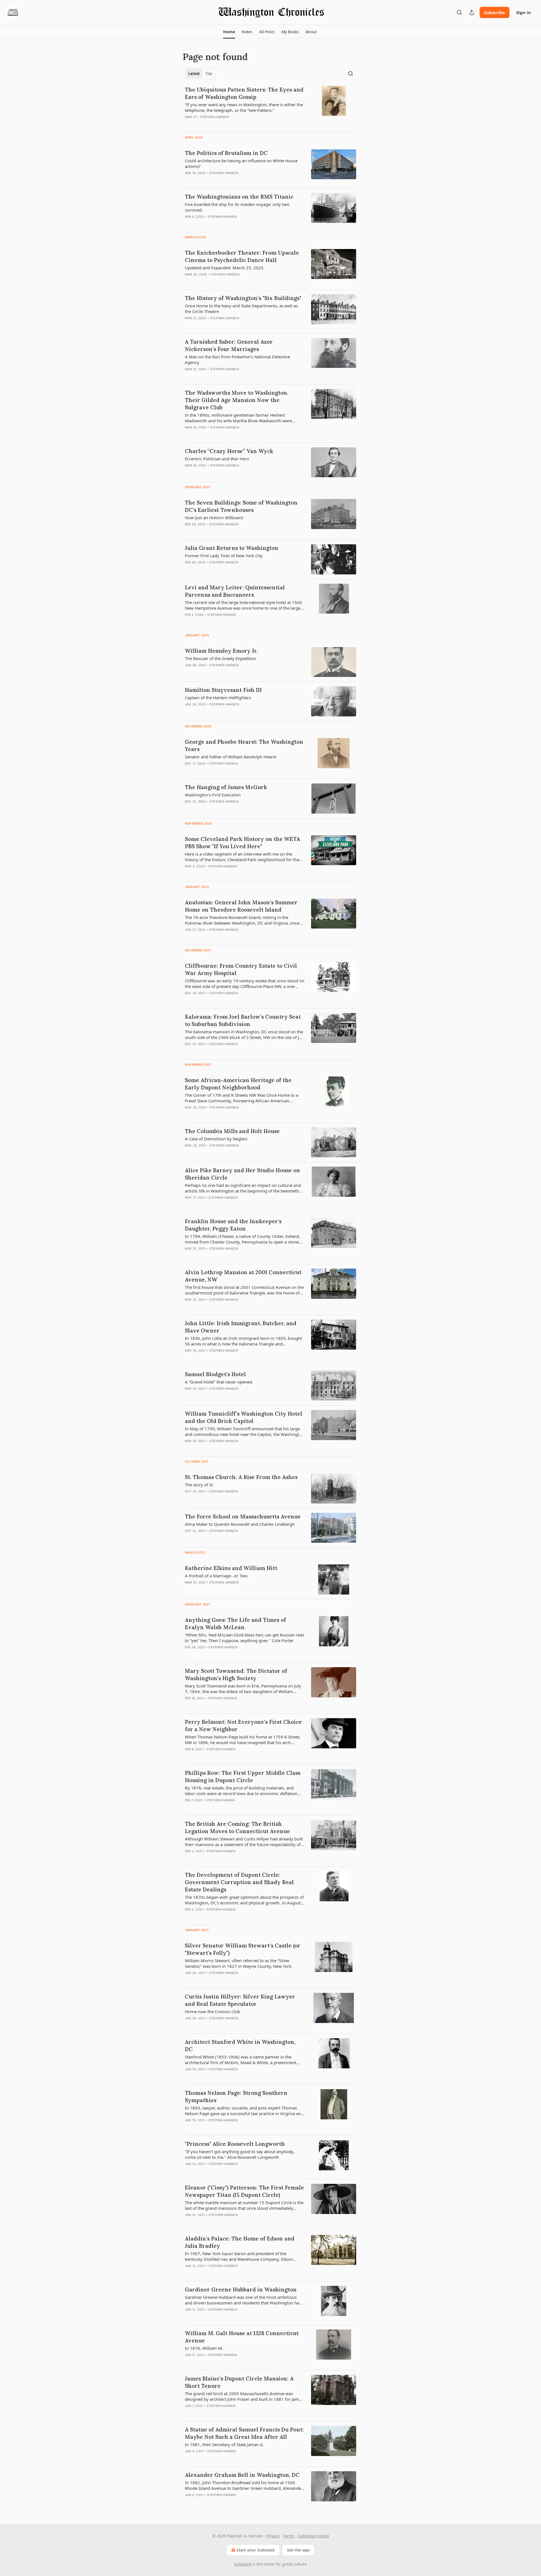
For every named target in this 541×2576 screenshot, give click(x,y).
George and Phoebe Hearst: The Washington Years (244, 745)
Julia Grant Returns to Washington (232, 548)
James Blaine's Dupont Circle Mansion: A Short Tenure (239, 2382)
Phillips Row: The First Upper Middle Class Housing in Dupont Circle (243, 1776)
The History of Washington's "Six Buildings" (243, 298)
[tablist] (200, 74)
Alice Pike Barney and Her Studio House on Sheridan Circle (242, 1174)
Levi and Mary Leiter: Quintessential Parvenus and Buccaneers (235, 591)
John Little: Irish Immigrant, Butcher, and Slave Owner (241, 1327)
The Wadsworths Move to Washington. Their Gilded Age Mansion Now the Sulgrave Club (237, 400)
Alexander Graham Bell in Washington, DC (242, 2475)
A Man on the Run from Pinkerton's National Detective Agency (237, 359)
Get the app (298, 2550)
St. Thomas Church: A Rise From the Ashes (241, 1477)
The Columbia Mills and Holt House (232, 1131)
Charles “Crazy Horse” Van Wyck (229, 451)
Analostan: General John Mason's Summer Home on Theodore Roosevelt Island (241, 906)
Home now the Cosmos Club (212, 2011)
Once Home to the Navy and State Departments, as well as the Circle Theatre (241, 308)
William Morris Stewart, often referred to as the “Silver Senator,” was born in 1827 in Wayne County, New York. (239, 1963)
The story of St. (199, 1485)
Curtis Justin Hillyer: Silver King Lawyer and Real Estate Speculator (240, 2000)
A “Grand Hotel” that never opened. (219, 1382)
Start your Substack (256, 2550)
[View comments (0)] (228, 124)
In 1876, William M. (204, 2348)
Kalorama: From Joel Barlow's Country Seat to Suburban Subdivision (243, 1020)
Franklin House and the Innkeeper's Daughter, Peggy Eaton (233, 1225)
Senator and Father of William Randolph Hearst (230, 757)
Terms (289, 2536)
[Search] (459, 12)
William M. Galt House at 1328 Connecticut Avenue (242, 2337)
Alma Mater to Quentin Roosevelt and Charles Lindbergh (240, 1524)
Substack (243, 2564)
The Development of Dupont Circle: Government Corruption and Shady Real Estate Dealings (239, 1882)
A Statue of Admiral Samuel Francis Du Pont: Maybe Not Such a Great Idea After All (244, 2433)
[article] (270, 107)
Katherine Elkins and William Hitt (231, 1568)
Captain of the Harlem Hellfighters (218, 698)
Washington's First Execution (213, 795)
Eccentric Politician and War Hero (217, 459)
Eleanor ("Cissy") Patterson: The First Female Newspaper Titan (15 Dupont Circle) (244, 2191)
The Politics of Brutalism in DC (226, 153)
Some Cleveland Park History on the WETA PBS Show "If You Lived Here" (242, 843)
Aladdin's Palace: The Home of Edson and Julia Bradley (240, 2242)
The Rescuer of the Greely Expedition (220, 658)
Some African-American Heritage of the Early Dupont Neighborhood (238, 1084)
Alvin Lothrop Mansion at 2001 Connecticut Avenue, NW (243, 1276)
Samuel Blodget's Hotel (215, 1374)
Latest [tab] (194, 74)
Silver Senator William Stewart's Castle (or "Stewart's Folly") (243, 1949)
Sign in (524, 12)
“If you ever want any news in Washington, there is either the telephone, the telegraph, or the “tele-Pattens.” (244, 107)
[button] (229, 32)
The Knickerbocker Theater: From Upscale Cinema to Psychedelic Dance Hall (242, 256)
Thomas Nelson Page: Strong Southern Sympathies (236, 2097)
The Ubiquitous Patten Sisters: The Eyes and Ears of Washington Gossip (244, 93)
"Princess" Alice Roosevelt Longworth (235, 2144)
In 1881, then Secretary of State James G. (224, 2444)
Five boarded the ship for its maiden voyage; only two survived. (237, 207)
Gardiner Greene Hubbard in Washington (241, 2289)
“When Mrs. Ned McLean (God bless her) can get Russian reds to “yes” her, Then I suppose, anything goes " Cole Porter (245, 1638)
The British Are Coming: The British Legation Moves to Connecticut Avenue (237, 1827)
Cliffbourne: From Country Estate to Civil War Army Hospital (241, 969)
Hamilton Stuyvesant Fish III (223, 690)
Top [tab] (209, 74)
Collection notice (313, 2536)
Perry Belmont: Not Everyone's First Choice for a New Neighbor (243, 1726)
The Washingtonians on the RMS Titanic (239, 197)
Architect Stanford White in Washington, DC (240, 2046)
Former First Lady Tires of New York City (224, 556)
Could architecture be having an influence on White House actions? (241, 163)
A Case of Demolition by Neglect (216, 1139)
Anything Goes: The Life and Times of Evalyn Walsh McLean (235, 1624)
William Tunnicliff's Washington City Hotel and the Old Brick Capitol (244, 1417)
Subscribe (495, 12)
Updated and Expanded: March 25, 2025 (224, 268)
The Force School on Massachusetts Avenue (243, 1516)
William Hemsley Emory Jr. (221, 651)
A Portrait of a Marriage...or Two (216, 1576)
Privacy (273, 2536)
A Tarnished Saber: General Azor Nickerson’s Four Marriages (229, 345)
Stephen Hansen (215, 117)
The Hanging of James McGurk (226, 787)
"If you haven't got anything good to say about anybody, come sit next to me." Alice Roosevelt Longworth (240, 2154)
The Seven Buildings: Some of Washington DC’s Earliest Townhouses (241, 506)
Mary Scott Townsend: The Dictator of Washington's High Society (236, 1675)
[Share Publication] (472, 12)
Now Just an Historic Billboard (214, 518)
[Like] (189, 376)
